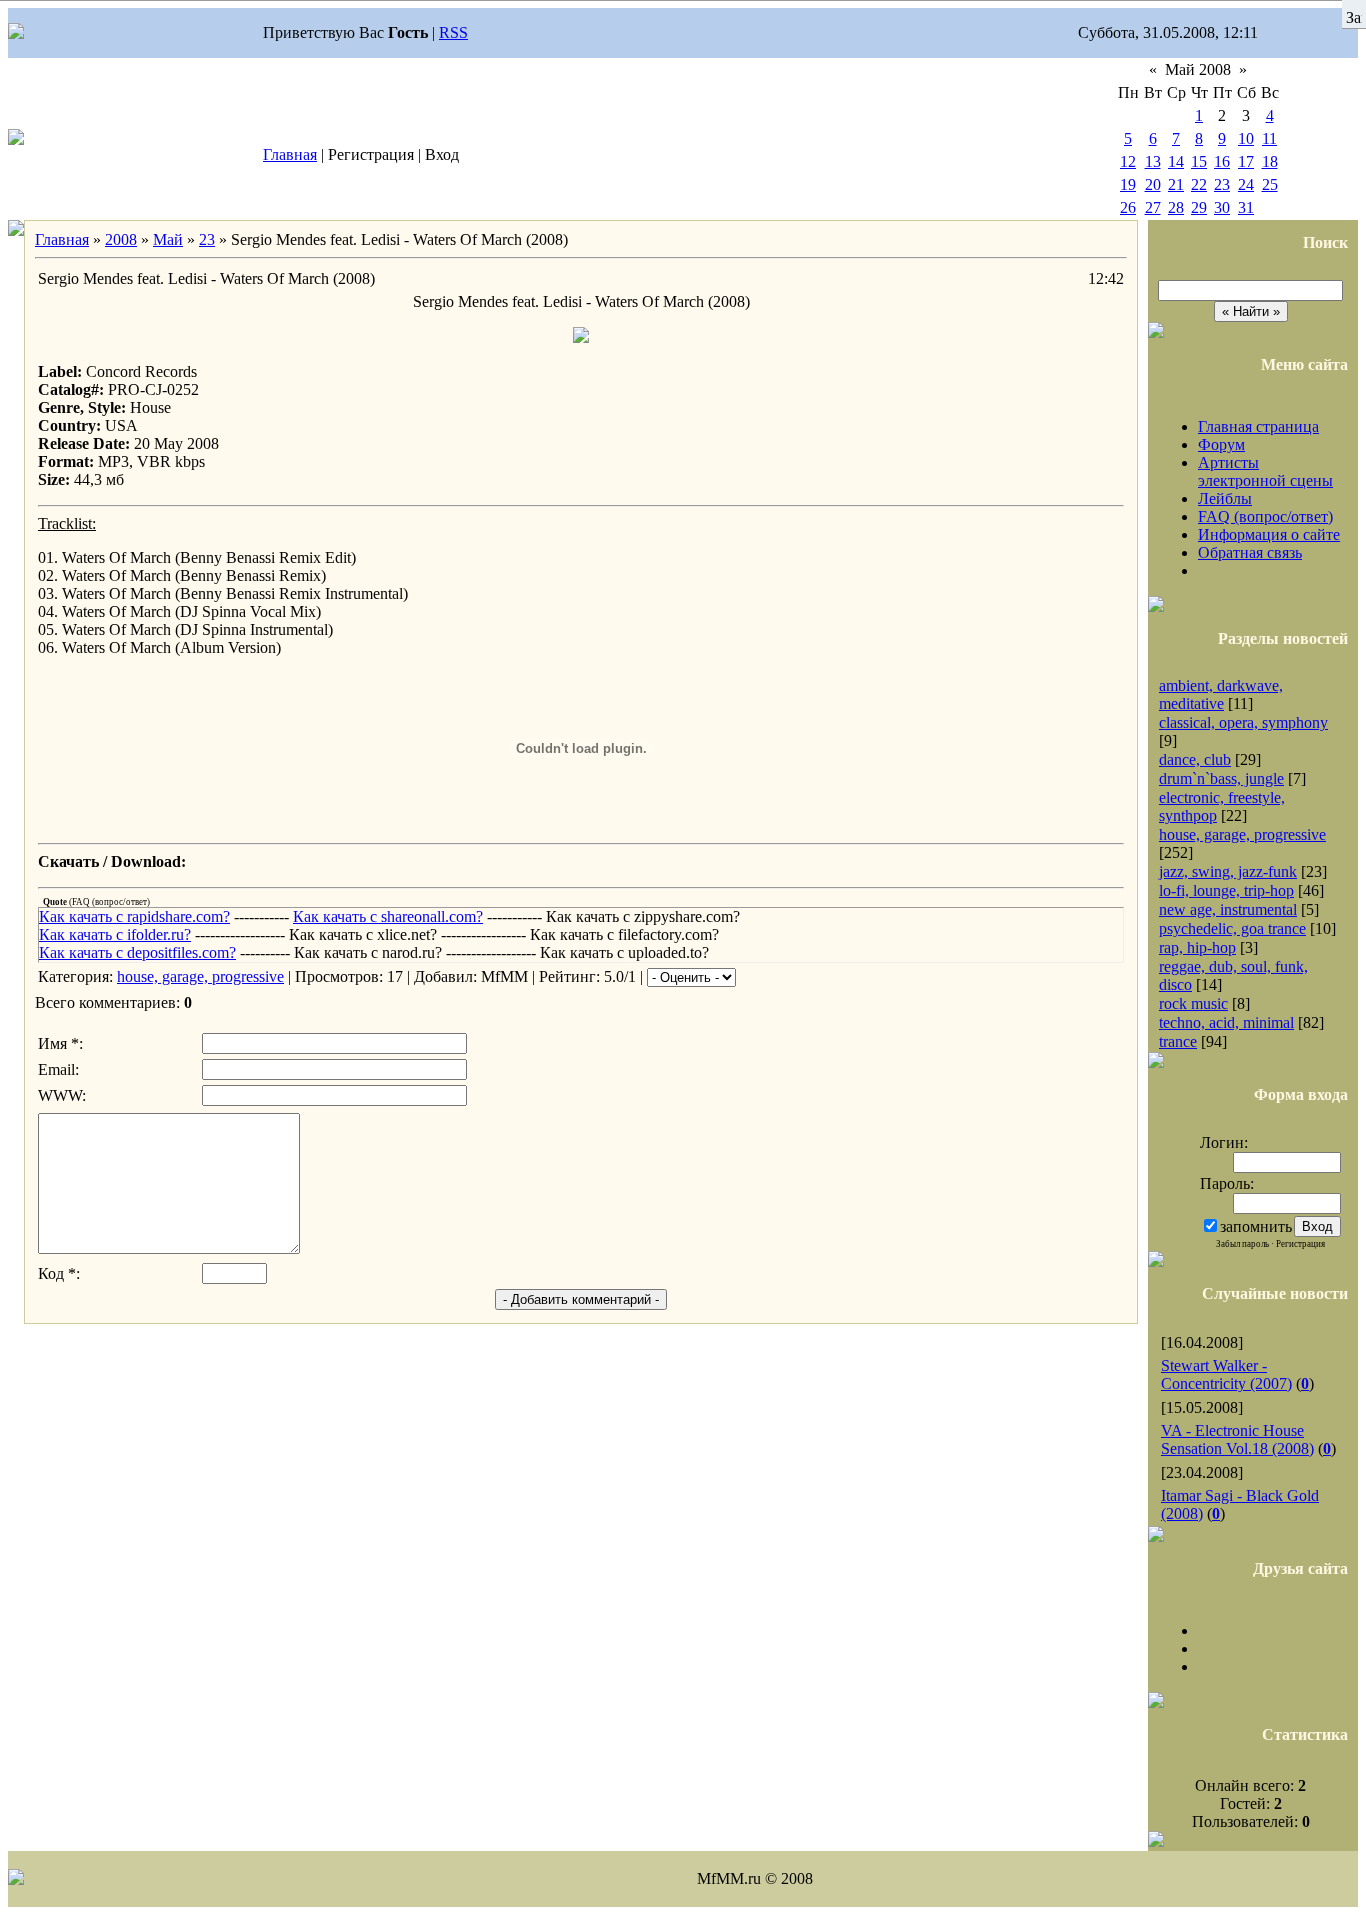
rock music (1193, 1003)
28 (1176, 207)
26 (1128, 207)
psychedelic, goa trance (1232, 928)
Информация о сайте (1269, 534)
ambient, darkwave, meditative (1221, 694)
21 (1176, 184)
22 (1199, 184)
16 (1222, 161)
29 (1199, 207)
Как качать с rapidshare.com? (134, 916)
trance (1178, 1041)
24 (1246, 184)
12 (1128, 161)
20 (1153, 184)
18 (1270, 161)
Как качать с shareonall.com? (388, 916)
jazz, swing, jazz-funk (1228, 871)
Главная (290, 154)
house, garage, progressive (200, 976)
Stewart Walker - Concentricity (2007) (1226, 1374)
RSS (453, 32)
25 (1270, 184)
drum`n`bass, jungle (1221, 778)
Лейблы (1225, 498)
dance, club (1195, 759)
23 (1222, 184)
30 (1222, 207)
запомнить (1256, 1226)
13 (1153, 161)
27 (1153, 207)
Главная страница (1258, 426)
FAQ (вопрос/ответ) (1265, 516)
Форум (1221, 444)
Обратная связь (1250, 552)
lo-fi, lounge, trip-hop (1226, 890)
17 (1246, 161)
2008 (121, 239)
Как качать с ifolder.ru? (115, 934)
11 (1269, 138)
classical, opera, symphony (1243, 722)
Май (168, 239)
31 (1246, 207)
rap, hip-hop (1197, 947)
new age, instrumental (1228, 909)
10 (1246, 138)
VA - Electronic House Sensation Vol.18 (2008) (1237, 1439)
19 (1128, 184)
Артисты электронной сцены (1265, 471)
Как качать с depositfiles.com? (137, 952)
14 (1176, 161)
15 (1199, 161)
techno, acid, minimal (1226, 1022)
